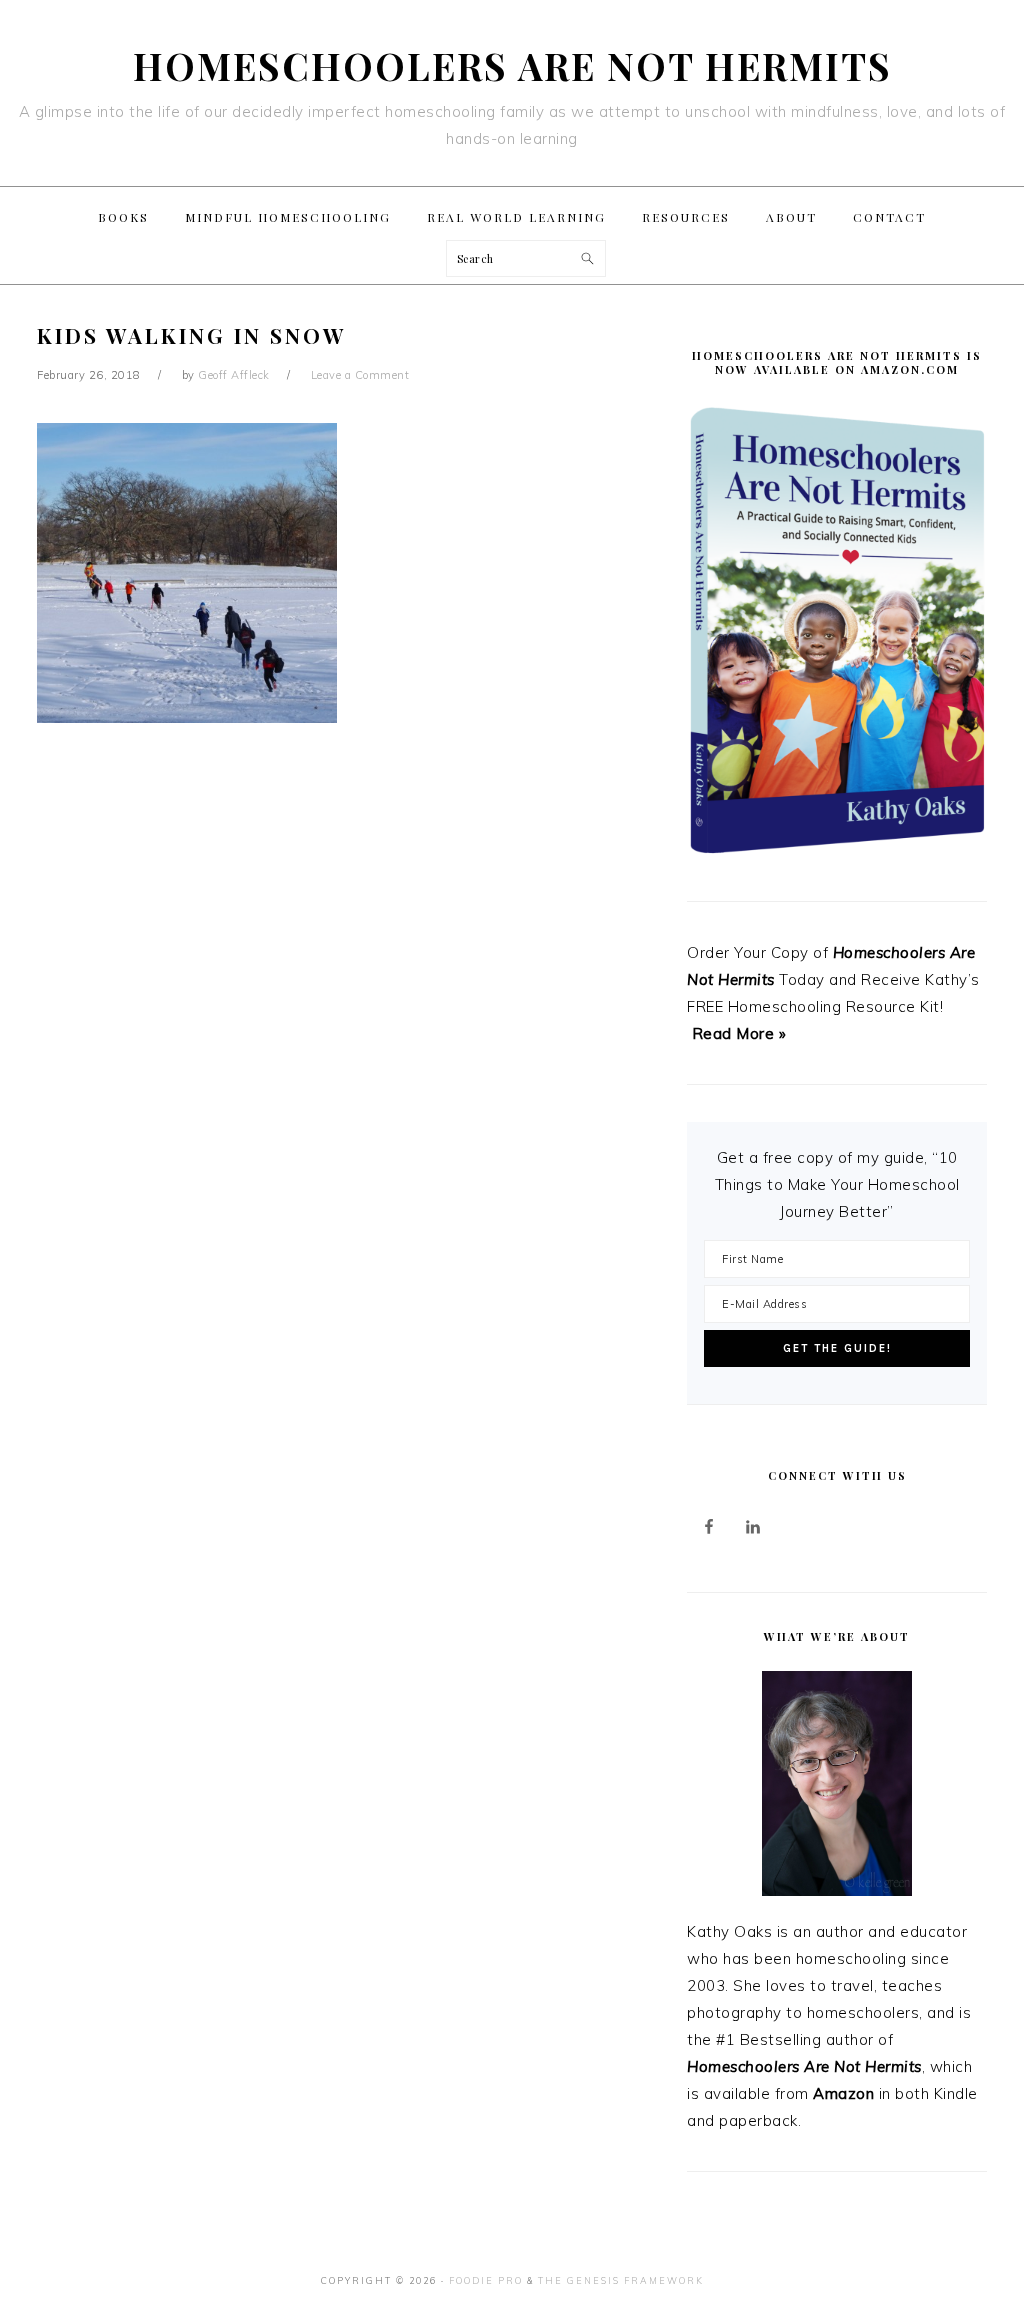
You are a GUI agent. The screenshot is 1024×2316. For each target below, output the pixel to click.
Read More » (739, 1033)
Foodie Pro (486, 2280)
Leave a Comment (360, 375)
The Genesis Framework (621, 2280)
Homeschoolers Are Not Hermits (512, 65)
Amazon (843, 2093)
